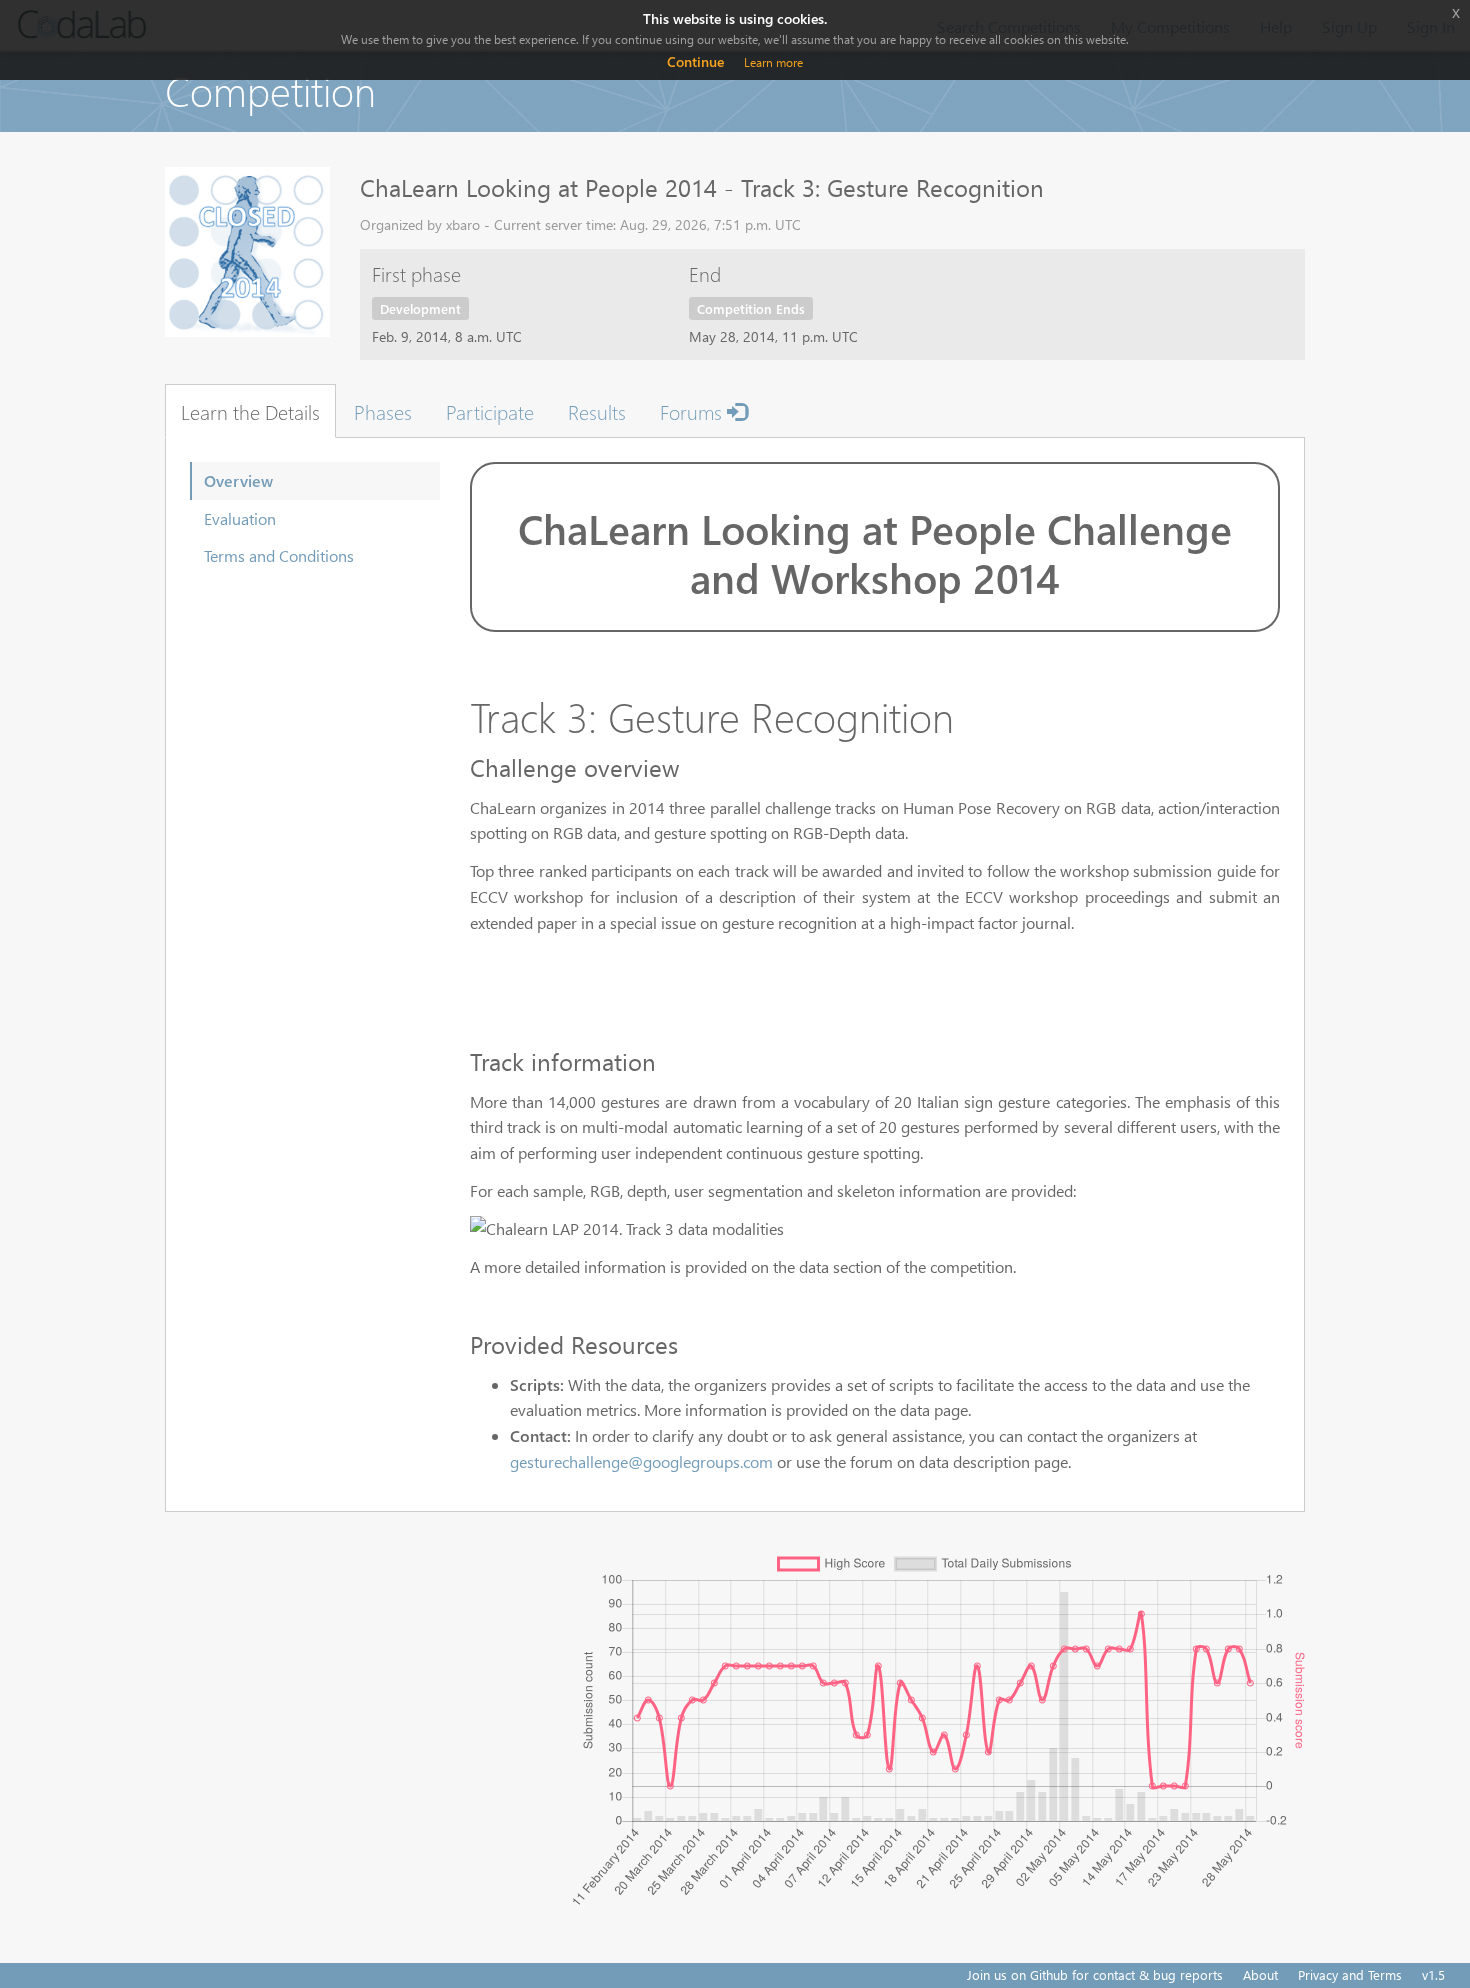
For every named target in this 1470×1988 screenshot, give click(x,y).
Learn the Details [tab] (250, 411)
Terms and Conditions (279, 555)
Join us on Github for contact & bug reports (1095, 1974)
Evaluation (240, 518)
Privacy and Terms (1350, 1974)
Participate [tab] (490, 411)
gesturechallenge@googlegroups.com (641, 1461)
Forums (693, 411)
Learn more (773, 62)
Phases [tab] (383, 411)
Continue (695, 61)
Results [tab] (597, 411)
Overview (238, 480)
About (1260, 1974)
